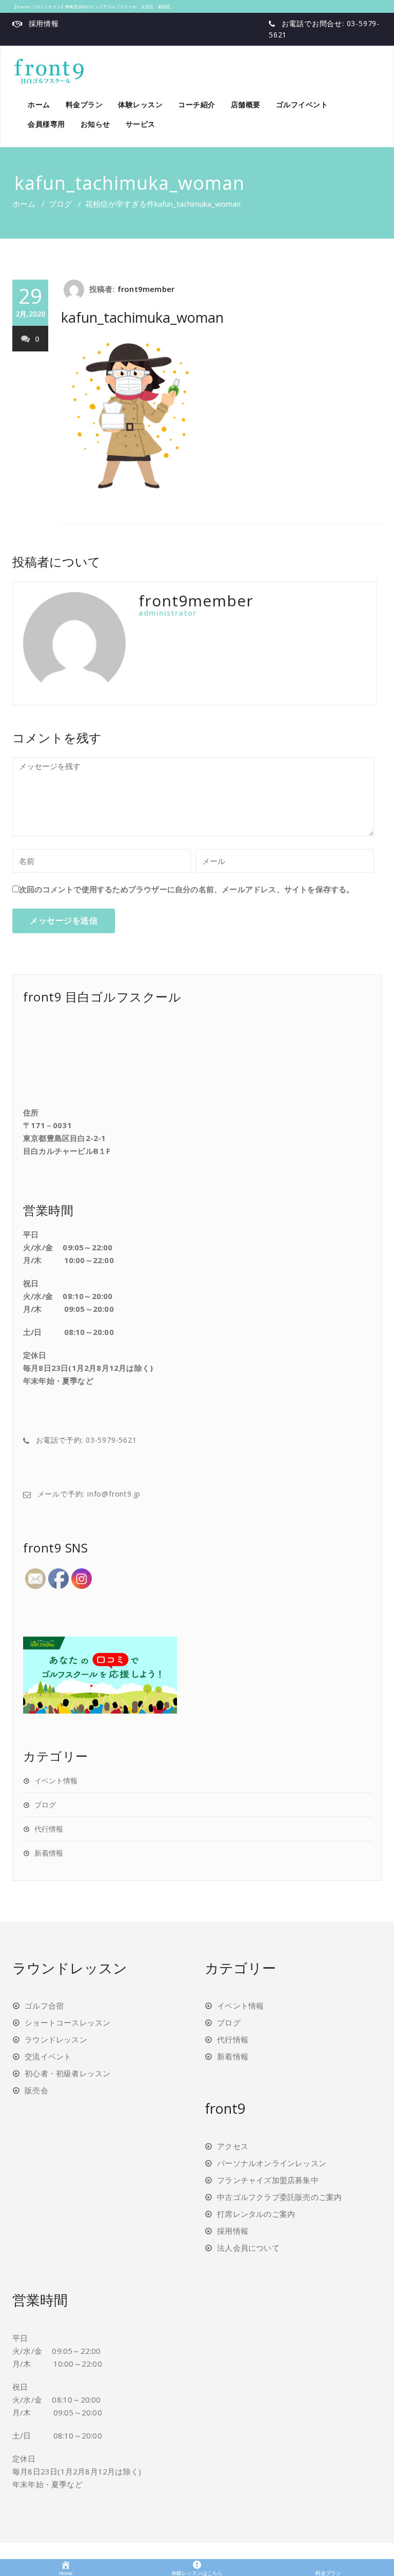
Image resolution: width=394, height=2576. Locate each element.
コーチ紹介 (197, 104)
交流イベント (48, 2056)
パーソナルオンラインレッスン (272, 2163)
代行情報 (49, 1829)
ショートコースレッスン (67, 2022)
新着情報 (49, 1853)
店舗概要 (246, 104)
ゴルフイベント (302, 104)
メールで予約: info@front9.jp (89, 1494)
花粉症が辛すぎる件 (120, 204)
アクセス (233, 2146)
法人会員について (248, 2248)
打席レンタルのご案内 (256, 2214)
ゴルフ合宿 (44, 2005)
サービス (141, 124)
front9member (146, 289)
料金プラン (84, 104)
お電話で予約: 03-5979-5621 (86, 1440)
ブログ (60, 204)
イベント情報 (56, 1781)
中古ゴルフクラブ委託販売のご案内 (279, 2197)
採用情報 (44, 23)
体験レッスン (140, 104)
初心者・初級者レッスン (67, 2073)
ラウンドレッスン (56, 2039)
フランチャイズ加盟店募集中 (268, 2180)
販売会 (36, 2090)
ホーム (39, 104)
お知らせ (95, 124)
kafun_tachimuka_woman (142, 317)
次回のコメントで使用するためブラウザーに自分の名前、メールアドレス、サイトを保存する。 (187, 889)
